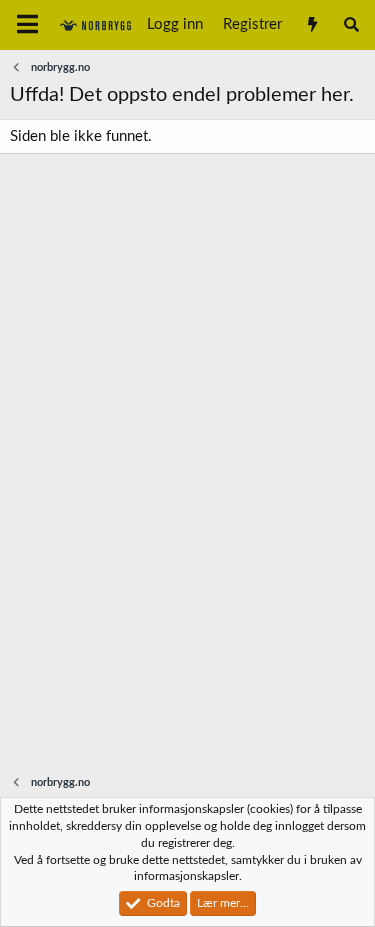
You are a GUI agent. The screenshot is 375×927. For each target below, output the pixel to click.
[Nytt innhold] (311, 25)
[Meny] (27, 25)
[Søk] (351, 25)
